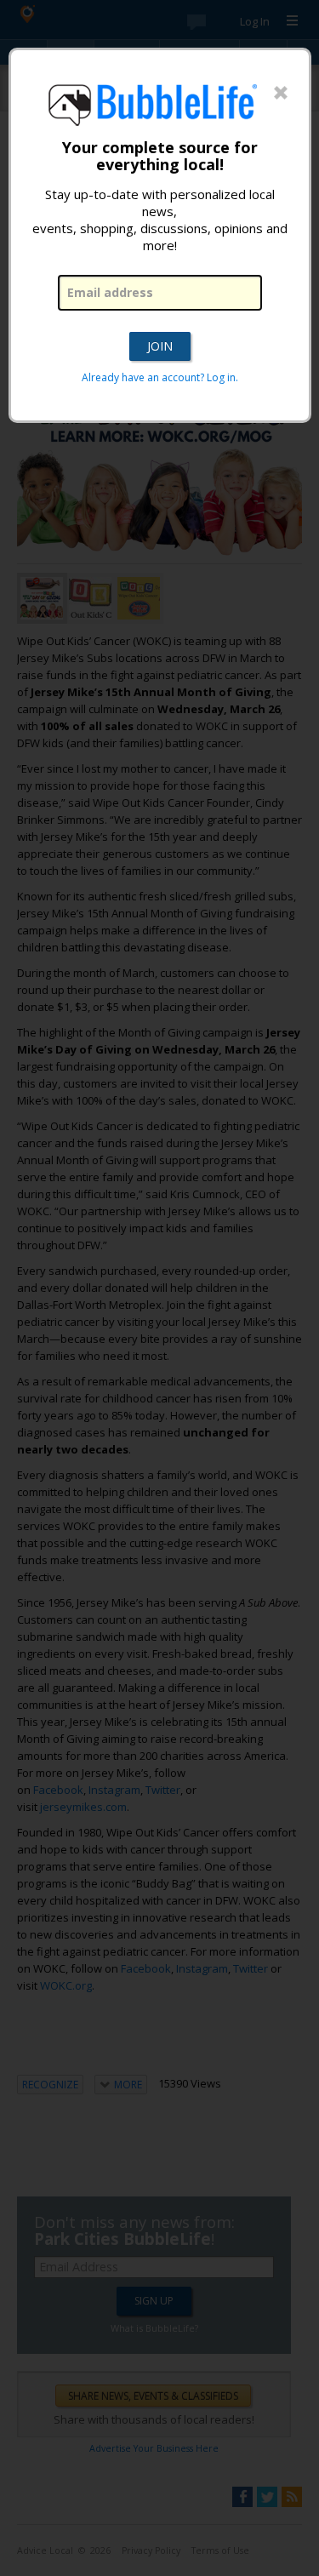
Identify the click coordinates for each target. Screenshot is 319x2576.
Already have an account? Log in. (160, 377)
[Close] (281, 94)
